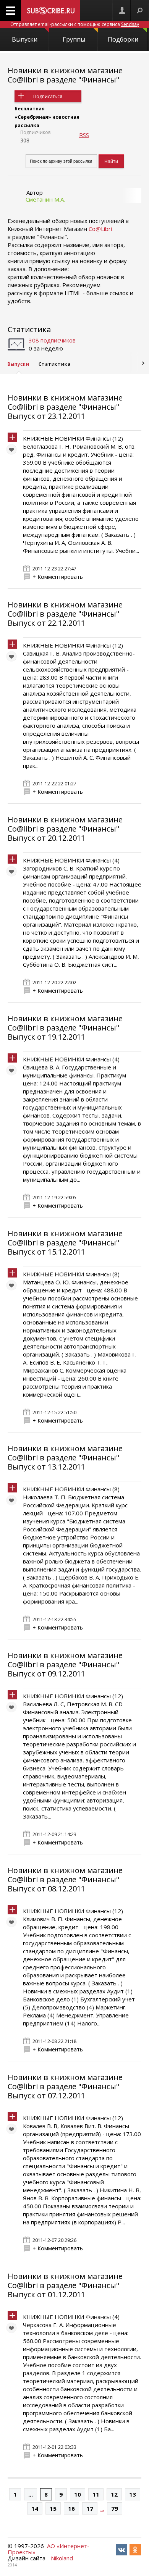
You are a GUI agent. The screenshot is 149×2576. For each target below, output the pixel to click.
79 (115, 2508)
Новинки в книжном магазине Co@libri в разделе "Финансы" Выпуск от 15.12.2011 (65, 1243)
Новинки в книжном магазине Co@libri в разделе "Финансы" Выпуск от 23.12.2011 (65, 407)
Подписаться (48, 96)
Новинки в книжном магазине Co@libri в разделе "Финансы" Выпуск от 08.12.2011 (65, 1879)
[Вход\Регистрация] (122, 10)
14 (35, 2508)
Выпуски (25, 39)
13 (133, 2494)
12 (114, 2494)
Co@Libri (100, 229)
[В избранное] (13, 451)
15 (53, 2508)
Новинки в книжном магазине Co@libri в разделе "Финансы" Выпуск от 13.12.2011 (65, 1458)
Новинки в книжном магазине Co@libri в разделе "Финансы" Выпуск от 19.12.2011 (65, 1028)
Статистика (29, 329)
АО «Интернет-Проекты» (49, 2549)
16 (71, 2508)
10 (78, 2494)
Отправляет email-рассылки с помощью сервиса (75, 24)
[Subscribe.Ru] (51, 10)
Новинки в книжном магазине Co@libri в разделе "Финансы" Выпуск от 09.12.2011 (65, 1664)
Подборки (123, 39)
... (31, 2494)
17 (90, 2508)
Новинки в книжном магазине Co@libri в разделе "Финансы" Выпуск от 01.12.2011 (65, 2285)
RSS (84, 135)
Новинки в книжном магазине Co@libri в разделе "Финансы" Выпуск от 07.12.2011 (65, 2086)
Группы (74, 39)
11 (96, 2494)
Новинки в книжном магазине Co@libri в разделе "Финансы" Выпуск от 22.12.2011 (65, 614)
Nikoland (62, 2558)
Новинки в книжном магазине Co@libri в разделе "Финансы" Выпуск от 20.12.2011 (65, 829)
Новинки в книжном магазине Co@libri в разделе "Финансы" (65, 75)
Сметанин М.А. (45, 199)
